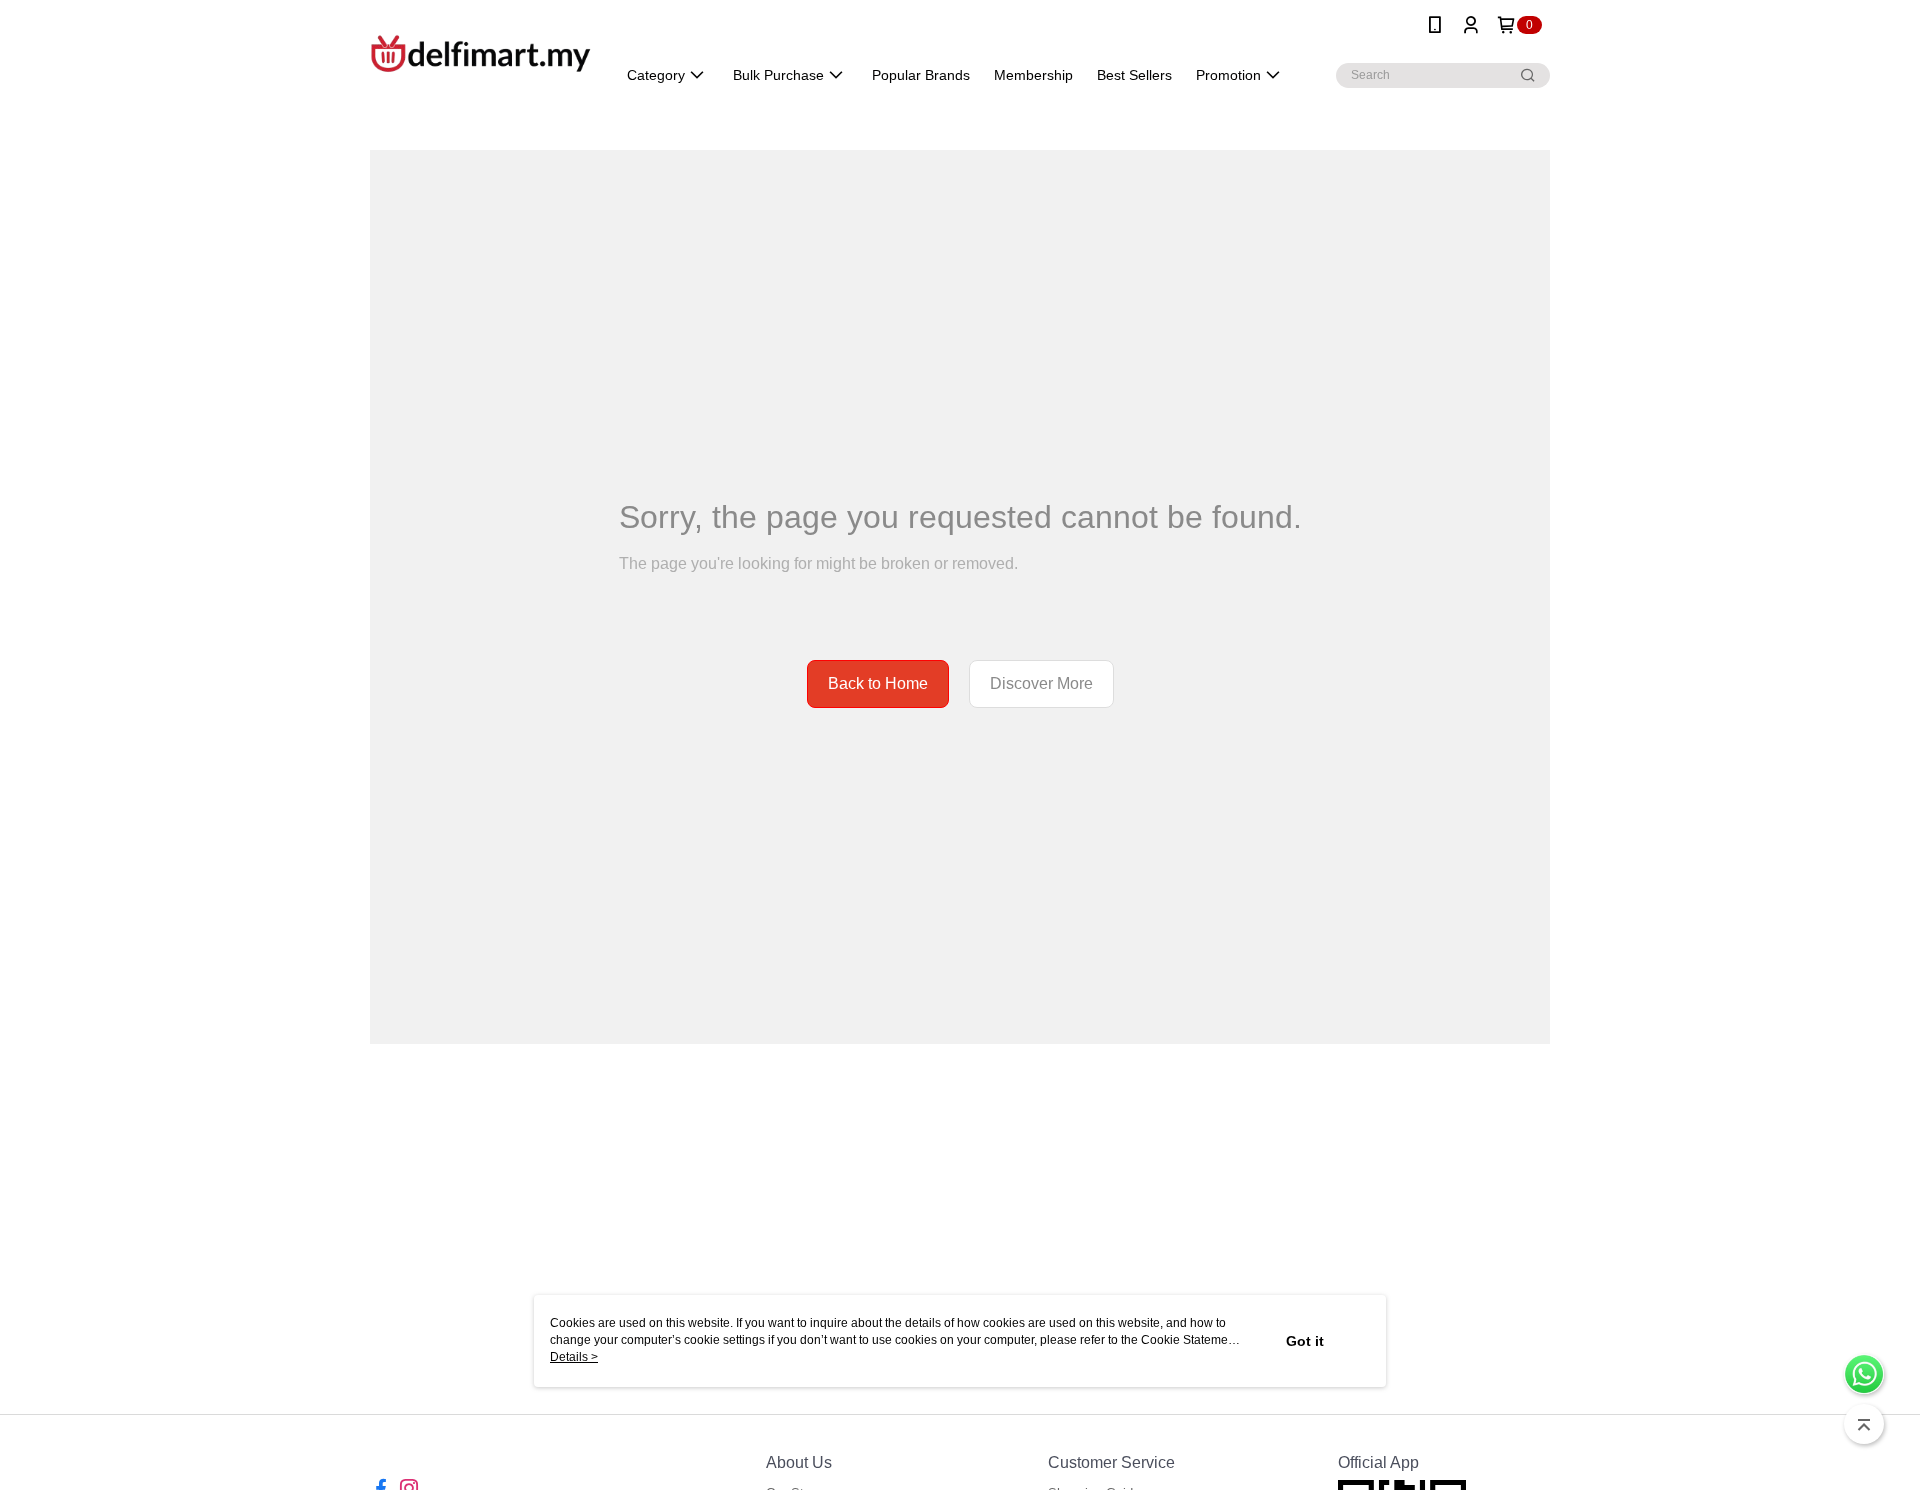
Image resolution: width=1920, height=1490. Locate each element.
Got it (1305, 1341)
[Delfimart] (481, 52)
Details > (574, 1357)
